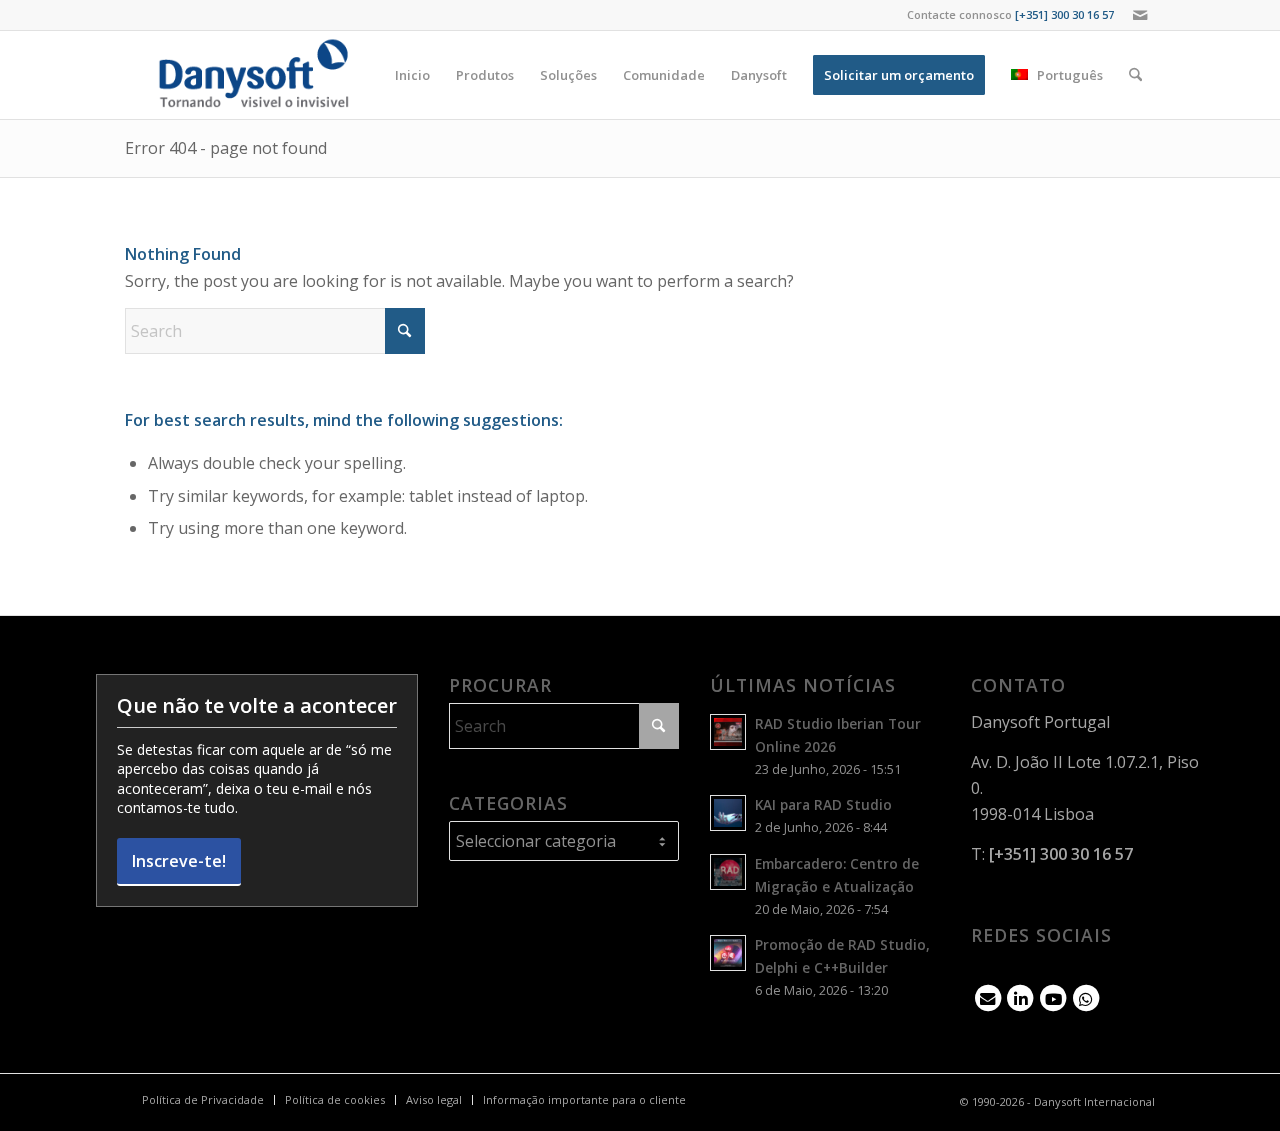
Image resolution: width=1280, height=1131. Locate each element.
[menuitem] (412, 75)
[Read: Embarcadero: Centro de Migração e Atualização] (728, 872)
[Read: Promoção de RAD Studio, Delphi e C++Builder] (728, 953)
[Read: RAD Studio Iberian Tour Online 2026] (728, 732)
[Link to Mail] (1140, 15)
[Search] (1135, 75)
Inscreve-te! (179, 861)
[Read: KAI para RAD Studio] (728, 813)
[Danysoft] (252, 75)
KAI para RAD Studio (823, 804)
